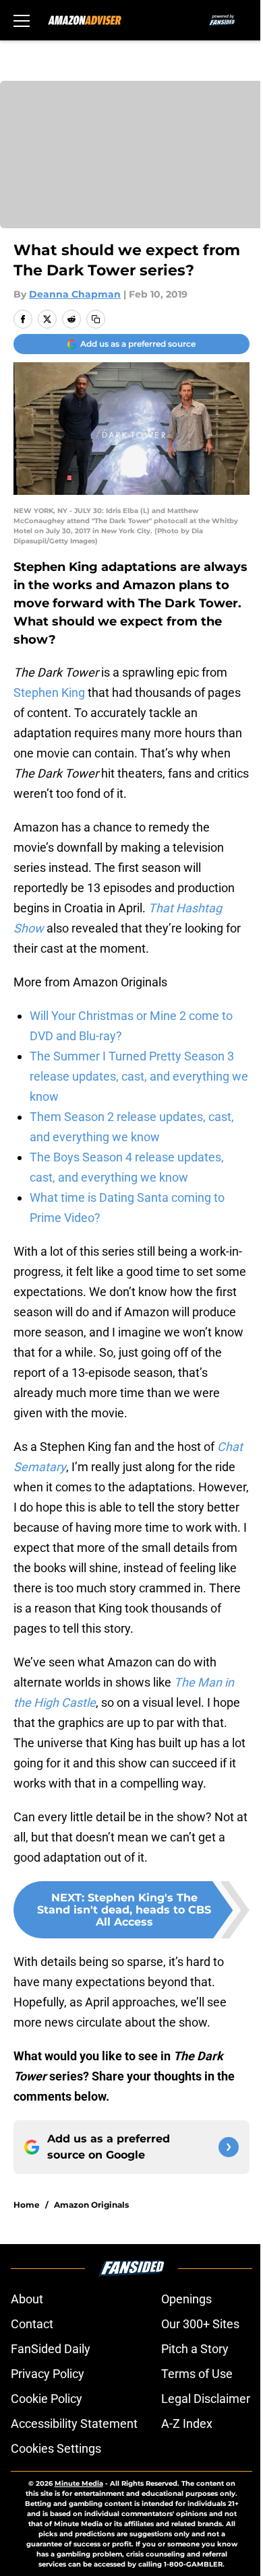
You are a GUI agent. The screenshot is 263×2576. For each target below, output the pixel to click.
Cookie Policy (47, 2399)
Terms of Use (197, 2374)
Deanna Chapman (75, 294)
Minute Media (79, 2483)
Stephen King (49, 692)
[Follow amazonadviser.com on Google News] (229, 2147)
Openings (186, 2299)
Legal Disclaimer (206, 2399)
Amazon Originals (91, 2205)
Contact (32, 2324)
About (27, 2299)
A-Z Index (187, 2424)
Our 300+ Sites (200, 2324)
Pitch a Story (195, 2349)
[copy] (96, 319)
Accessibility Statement (74, 2424)
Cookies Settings (56, 2448)
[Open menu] (22, 20)
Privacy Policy (48, 2374)
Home (27, 2205)
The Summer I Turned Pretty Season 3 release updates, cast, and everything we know (139, 1076)
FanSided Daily (51, 2349)
